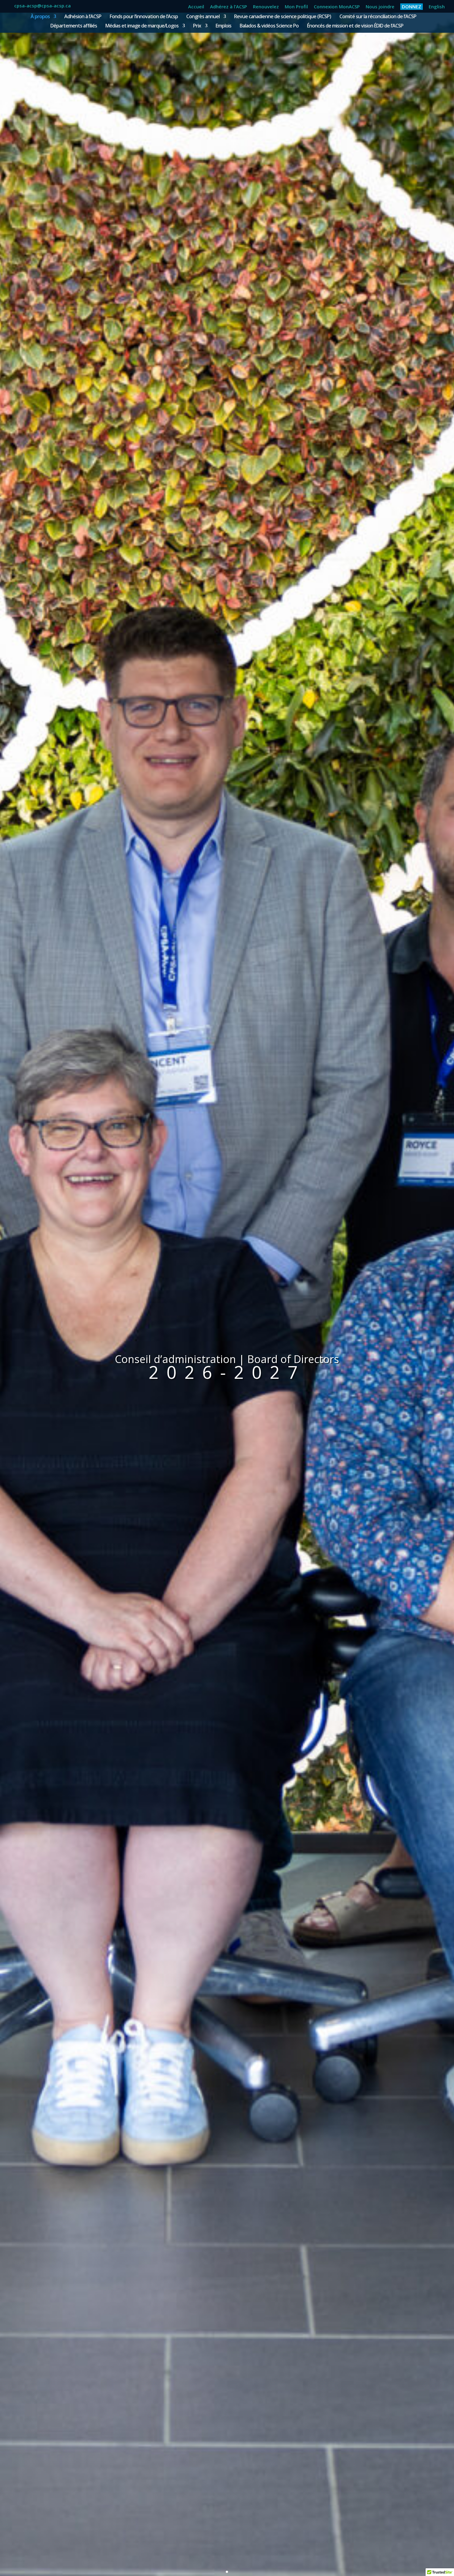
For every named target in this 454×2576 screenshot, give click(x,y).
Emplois (223, 26)
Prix (197, 26)
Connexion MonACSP (337, 7)
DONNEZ (412, 6)
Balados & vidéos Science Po (269, 26)
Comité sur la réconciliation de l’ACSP (378, 17)
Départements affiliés (74, 26)
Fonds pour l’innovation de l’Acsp (144, 17)
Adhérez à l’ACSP (229, 7)
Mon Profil (296, 7)
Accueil (196, 7)
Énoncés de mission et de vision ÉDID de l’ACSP (355, 26)
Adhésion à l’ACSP (83, 17)
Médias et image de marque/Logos (142, 26)
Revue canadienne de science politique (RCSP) (283, 17)
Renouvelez (266, 7)
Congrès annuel (203, 17)
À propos (40, 17)
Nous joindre (380, 7)
